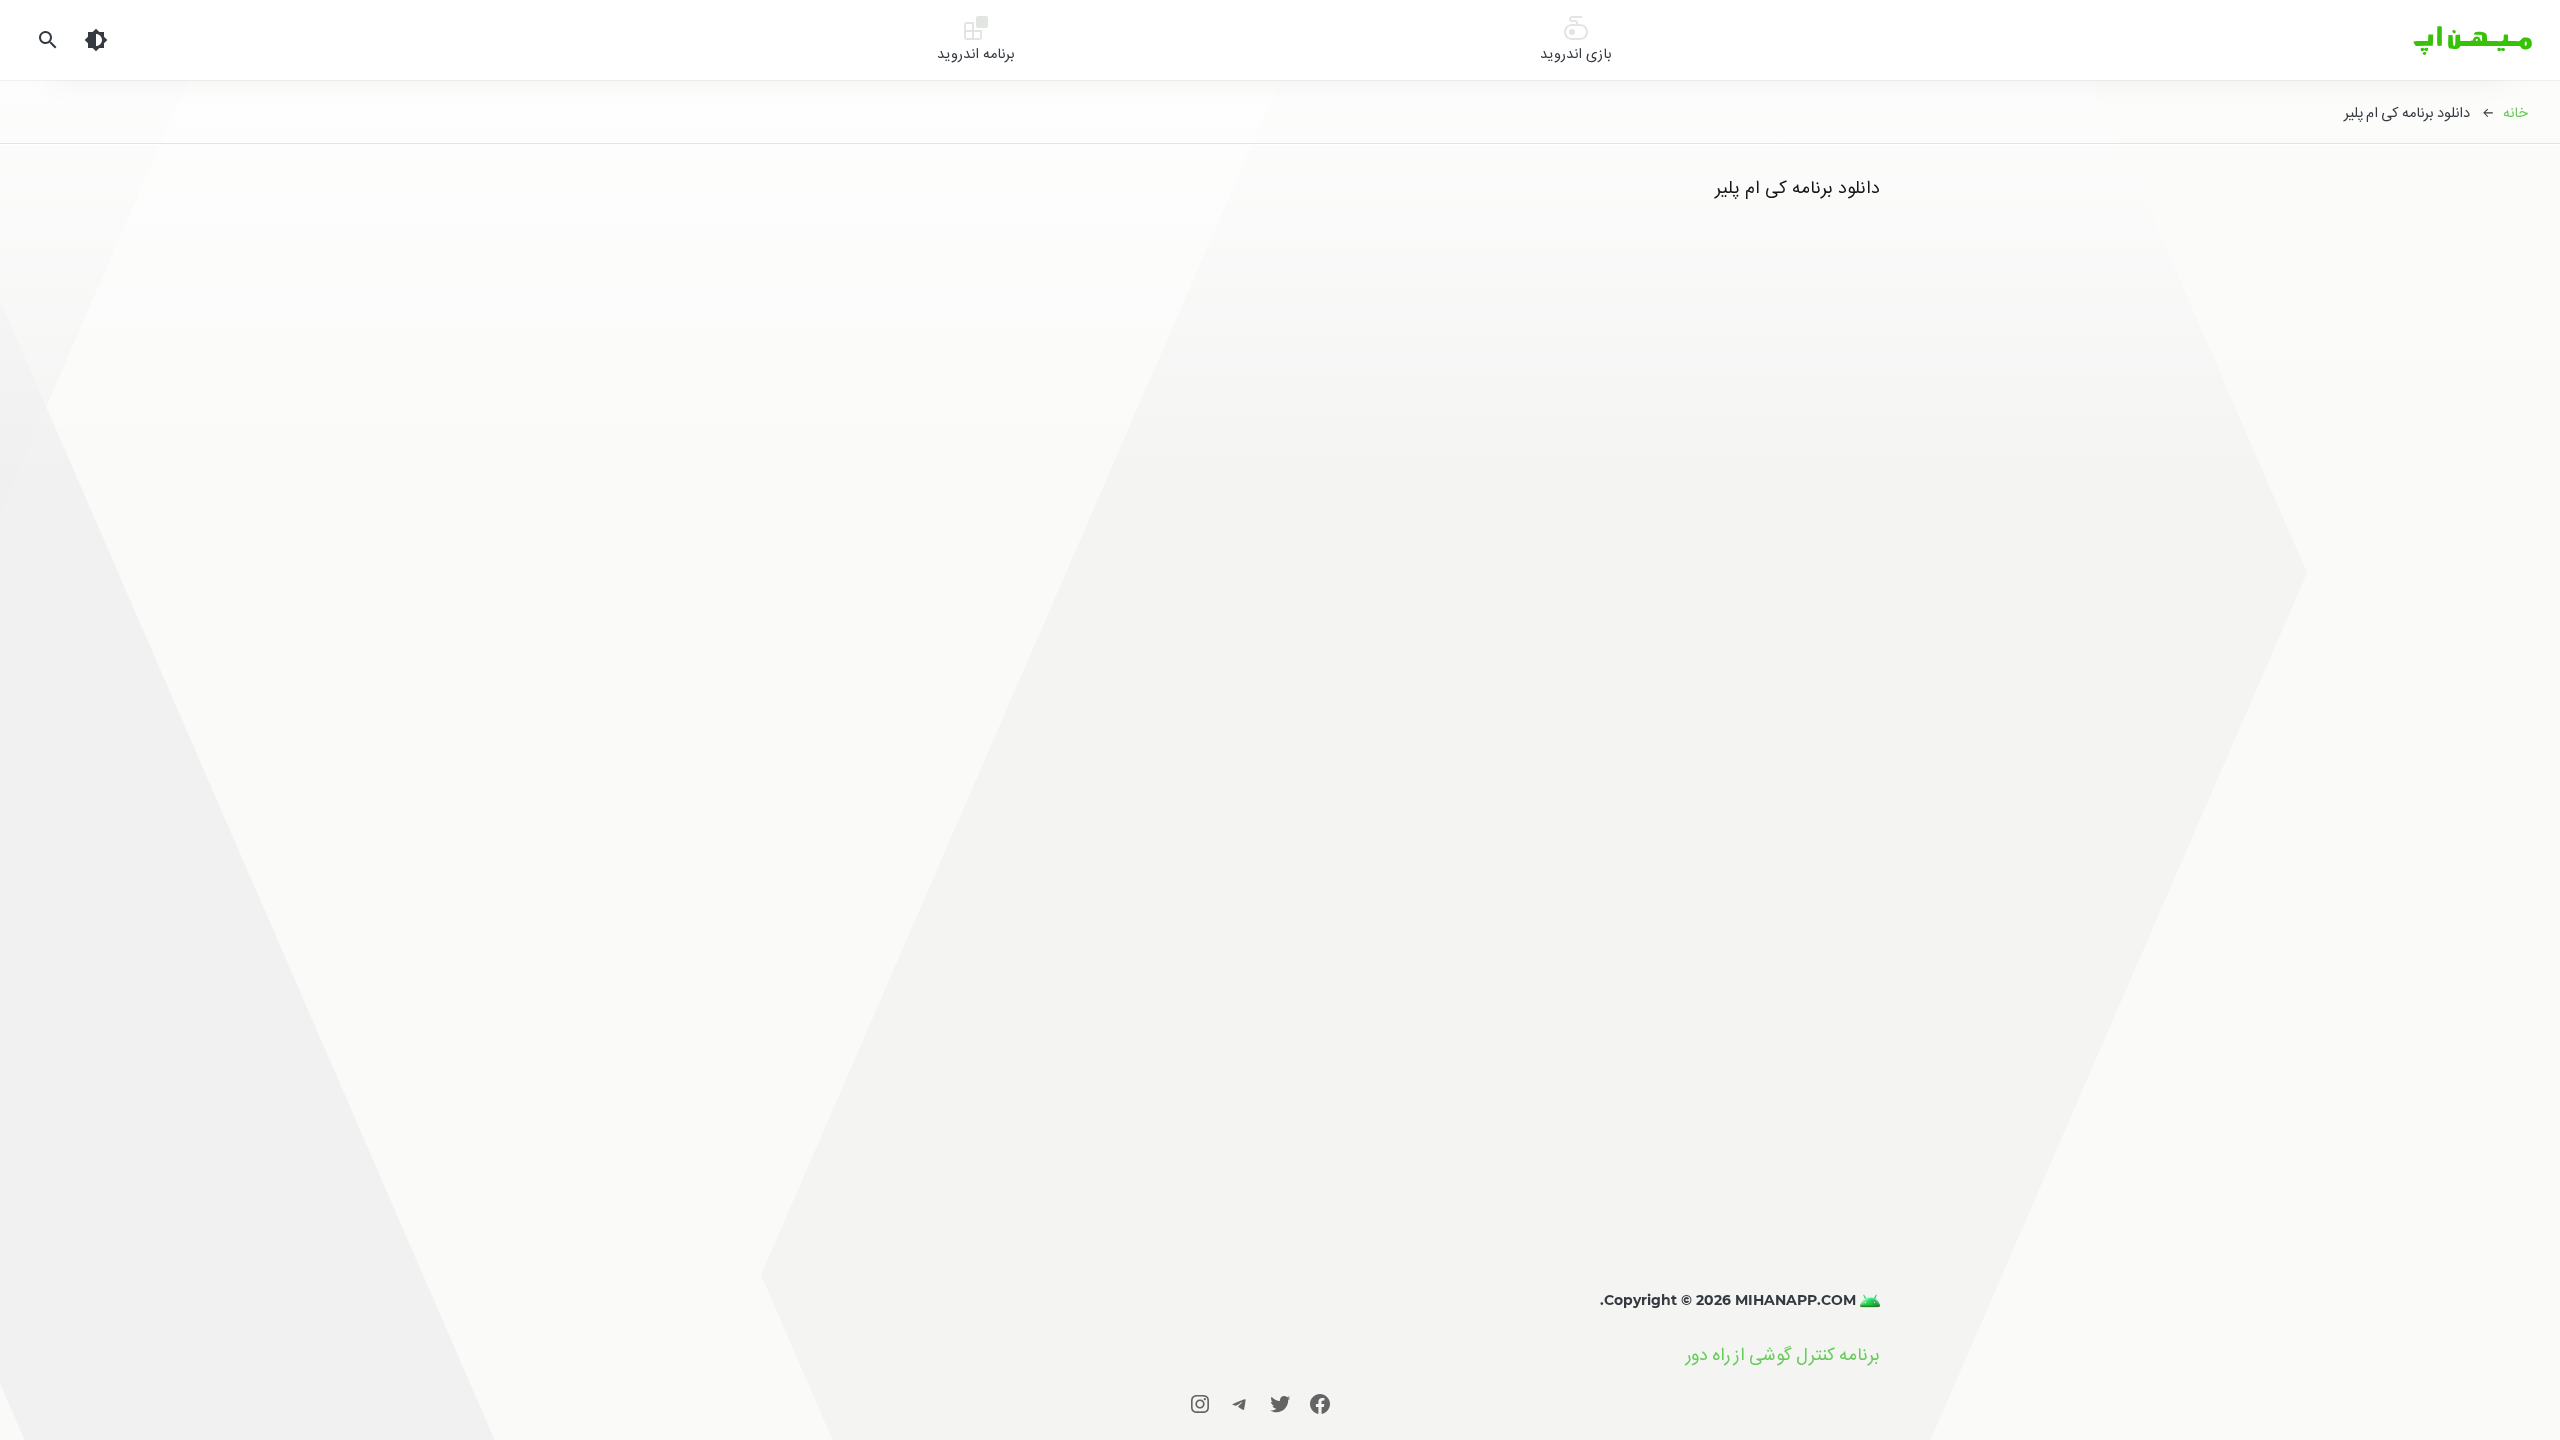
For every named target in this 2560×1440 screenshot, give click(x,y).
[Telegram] (1240, 1403)
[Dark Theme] (96, 40)
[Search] (48, 40)
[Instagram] (1200, 1403)
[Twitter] (1280, 1403)
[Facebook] (1320, 1403)
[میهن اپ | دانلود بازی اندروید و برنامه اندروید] (1868, 1300)
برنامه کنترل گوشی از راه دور (1783, 1354)
